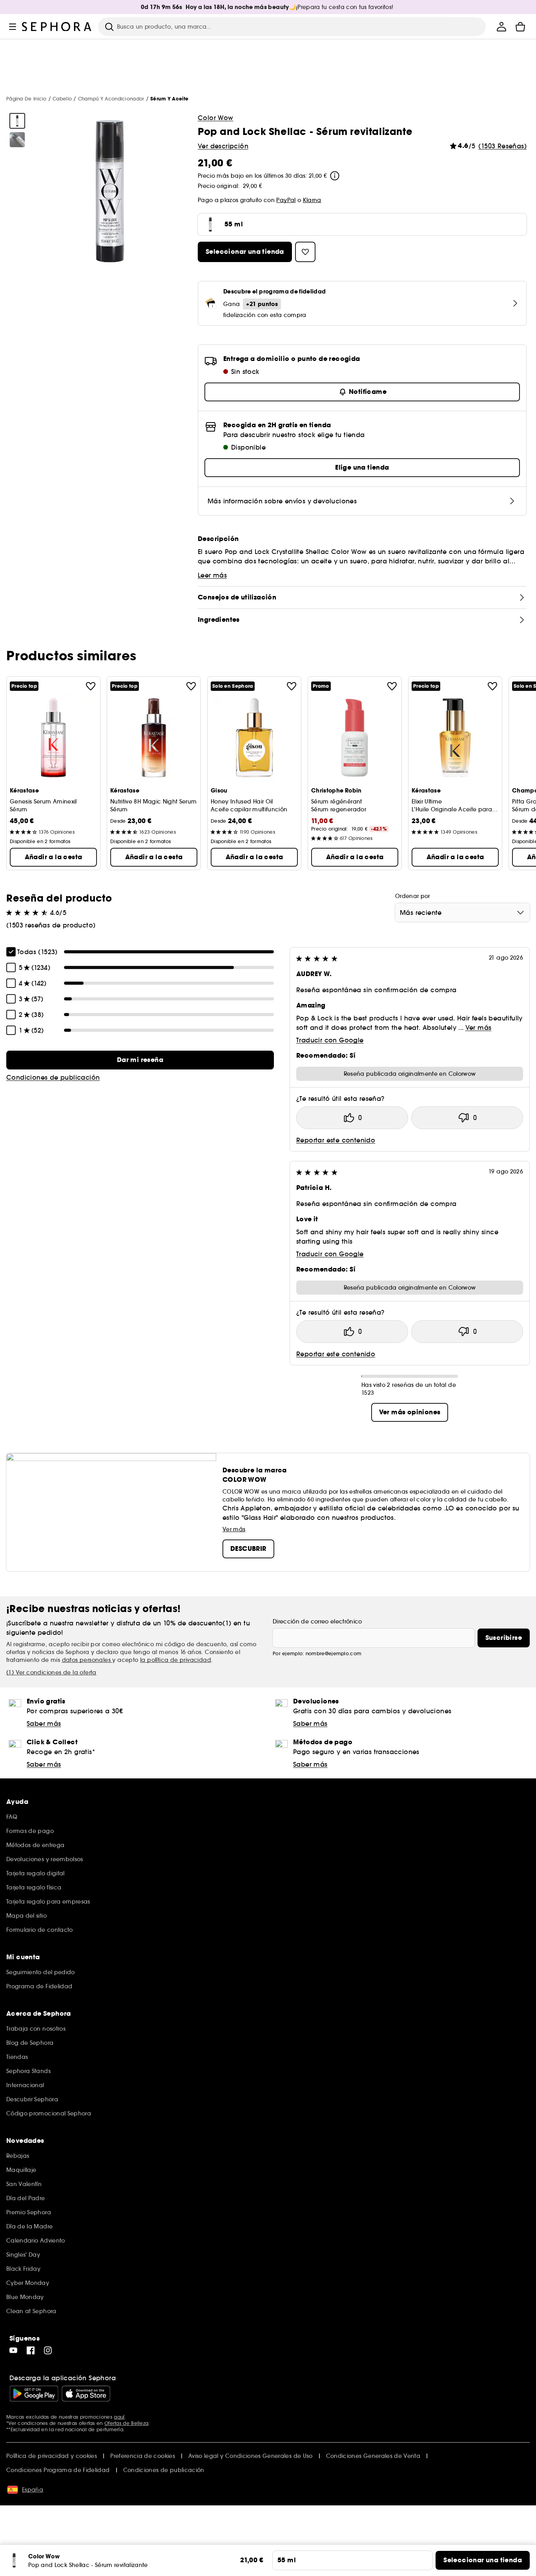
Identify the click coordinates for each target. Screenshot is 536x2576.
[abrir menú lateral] (13, 27)
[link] (140, 1060)
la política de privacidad (176, 1660)
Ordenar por (413, 896)
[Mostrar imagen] (17, 121)
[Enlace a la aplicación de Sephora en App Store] (86, 2394)
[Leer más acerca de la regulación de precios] (335, 176)
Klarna (312, 200)
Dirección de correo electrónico (317, 1621)
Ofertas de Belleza (126, 2423)
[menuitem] (501, 27)
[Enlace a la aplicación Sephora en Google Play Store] (34, 2394)
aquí (119, 2417)
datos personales (87, 1660)
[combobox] (462, 913)
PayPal (286, 200)
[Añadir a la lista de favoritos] (91, 686)
